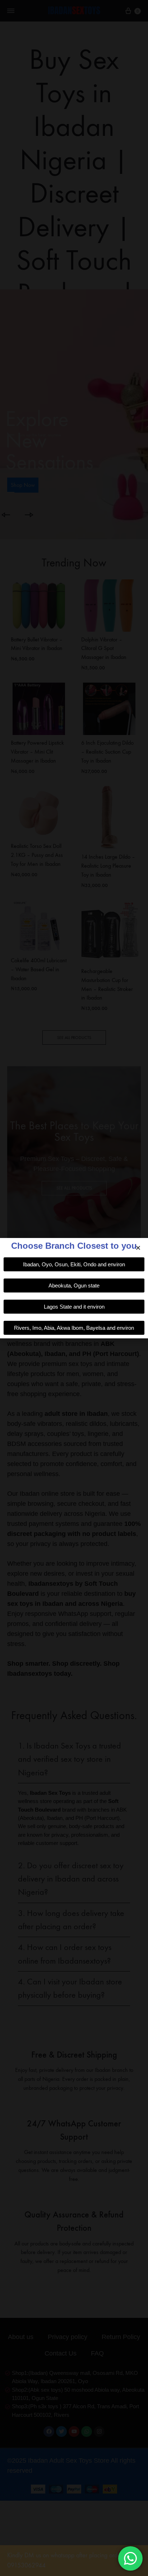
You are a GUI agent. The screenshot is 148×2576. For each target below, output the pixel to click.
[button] (138, 1248)
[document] (74, 1288)
